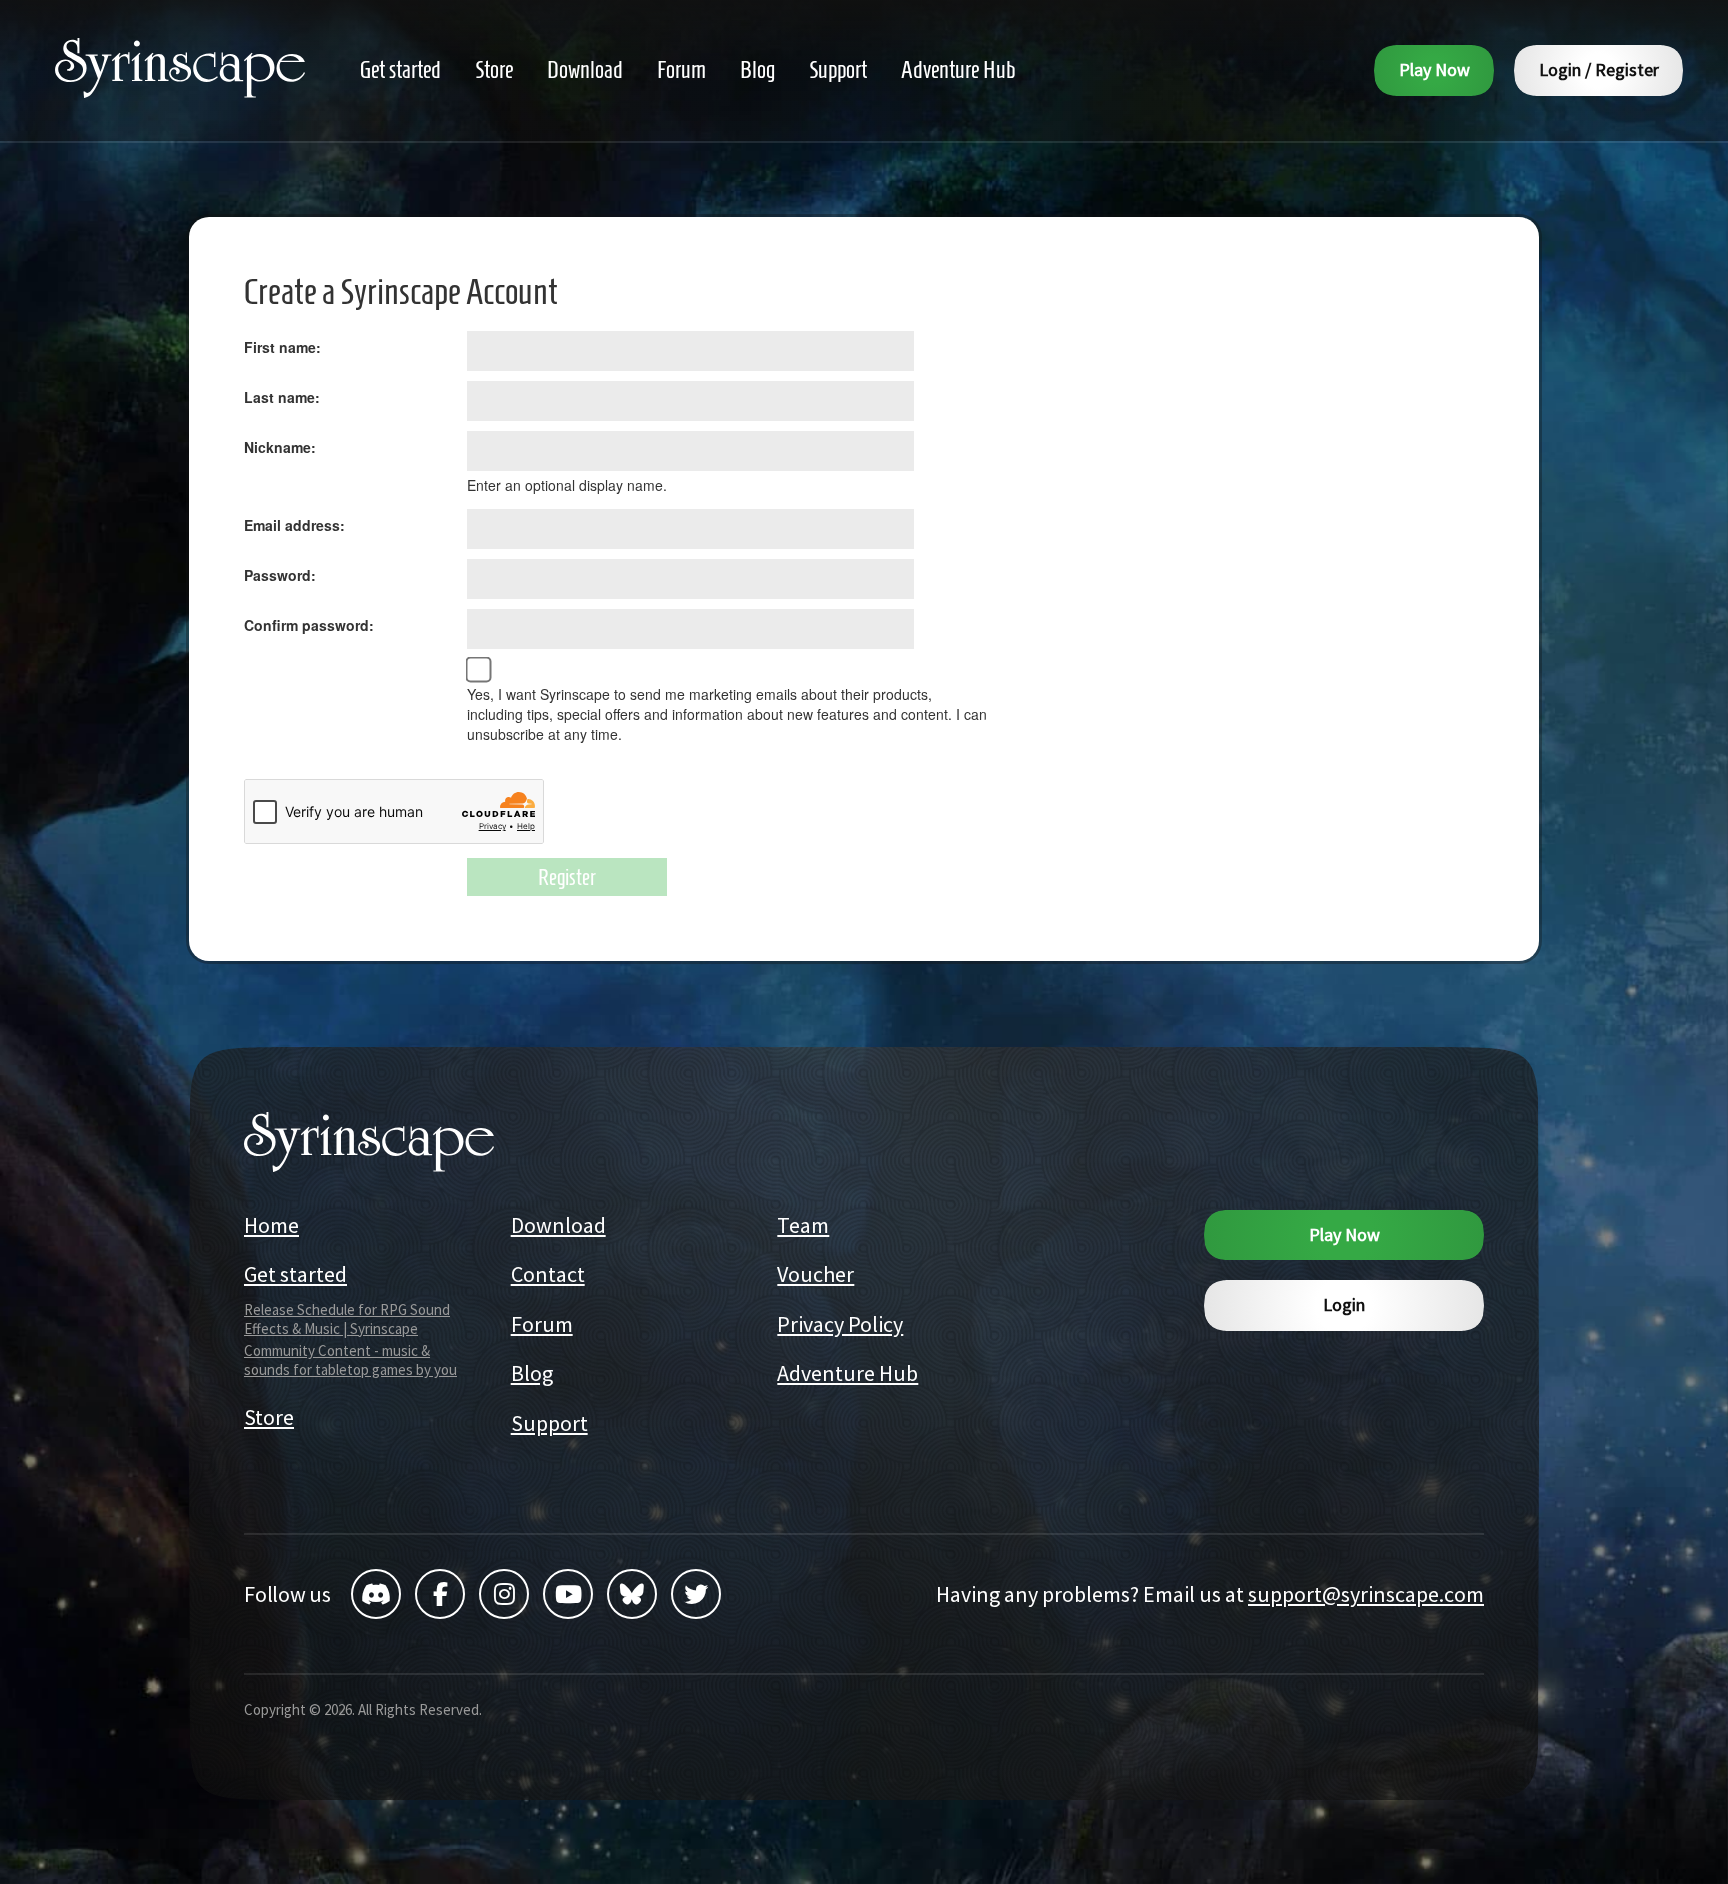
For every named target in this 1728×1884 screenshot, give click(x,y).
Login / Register (1599, 69)
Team (803, 1225)
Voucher (815, 1274)
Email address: (294, 525)
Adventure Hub (847, 1373)
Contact (548, 1274)
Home (271, 1225)
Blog (532, 1373)
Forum (542, 1324)
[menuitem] (400, 70)
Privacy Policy (840, 1324)
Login (1344, 1304)
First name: (282, 347)
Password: (280, 575)
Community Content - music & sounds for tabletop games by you (350, 1360)
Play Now (1434, 69)
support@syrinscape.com (1366, 1594)
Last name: (282, 397)
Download (558, 1225)
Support (549, 1423)
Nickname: (280, 447)
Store (269, 1417)
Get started (295, 1274)
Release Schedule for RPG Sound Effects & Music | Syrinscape (347, 1319)
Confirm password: (309, 625)
